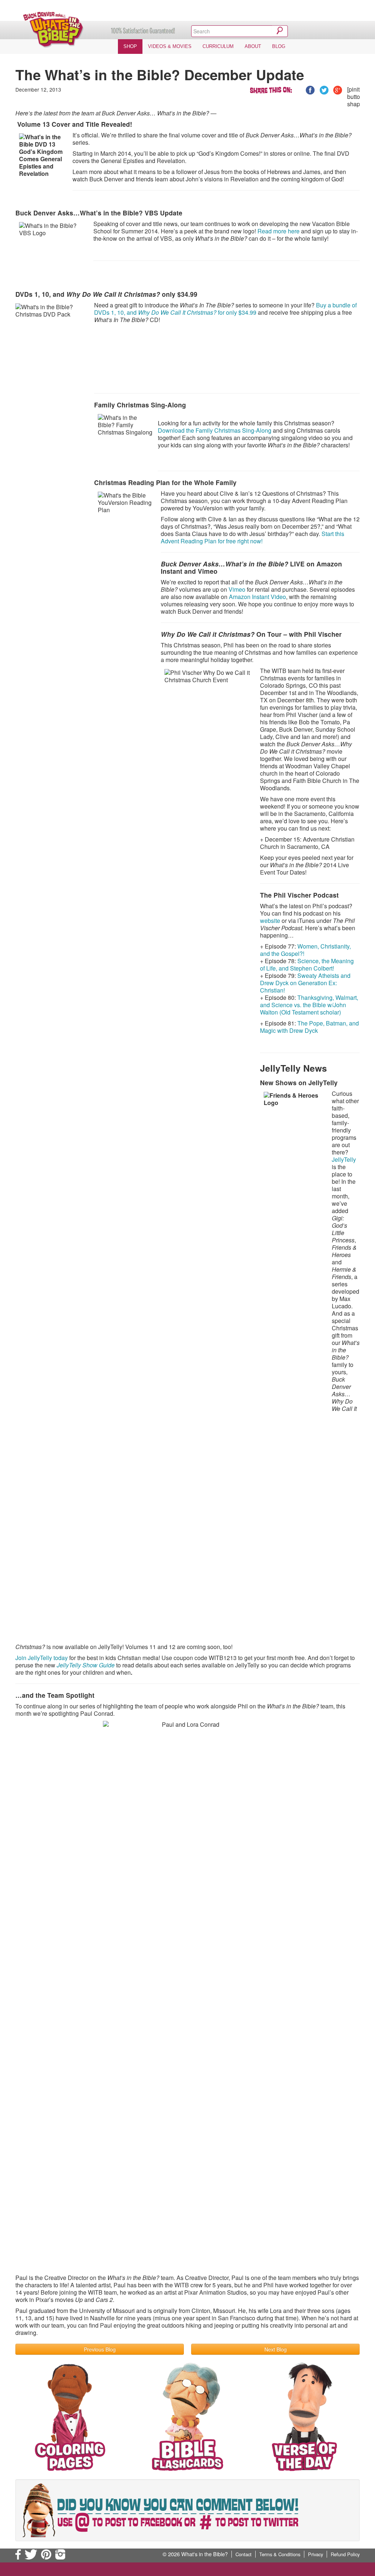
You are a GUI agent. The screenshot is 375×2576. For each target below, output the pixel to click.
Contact (244, 2554)
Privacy (315, 2554)
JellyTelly (344, 1159)
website (270, 921)
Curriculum (218, 46)
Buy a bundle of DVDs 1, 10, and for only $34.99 (225, 309)
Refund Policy (345, 2554)
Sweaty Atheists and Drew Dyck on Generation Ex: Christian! (305, 983)
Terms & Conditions (280, 2554)
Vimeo (237, 589)
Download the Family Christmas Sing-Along (215, 430)
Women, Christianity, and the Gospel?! (305, 950)
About (253, 46)
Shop (130, 46)
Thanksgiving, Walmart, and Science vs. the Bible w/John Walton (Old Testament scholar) (309, 1005)
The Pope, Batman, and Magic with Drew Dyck (309, 1027)
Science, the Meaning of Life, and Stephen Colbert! (307, 964)
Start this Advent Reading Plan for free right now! (253, 537)
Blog (279, 46)
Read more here (279, 231)
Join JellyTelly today (42, 1658)
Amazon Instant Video (257, 597)
